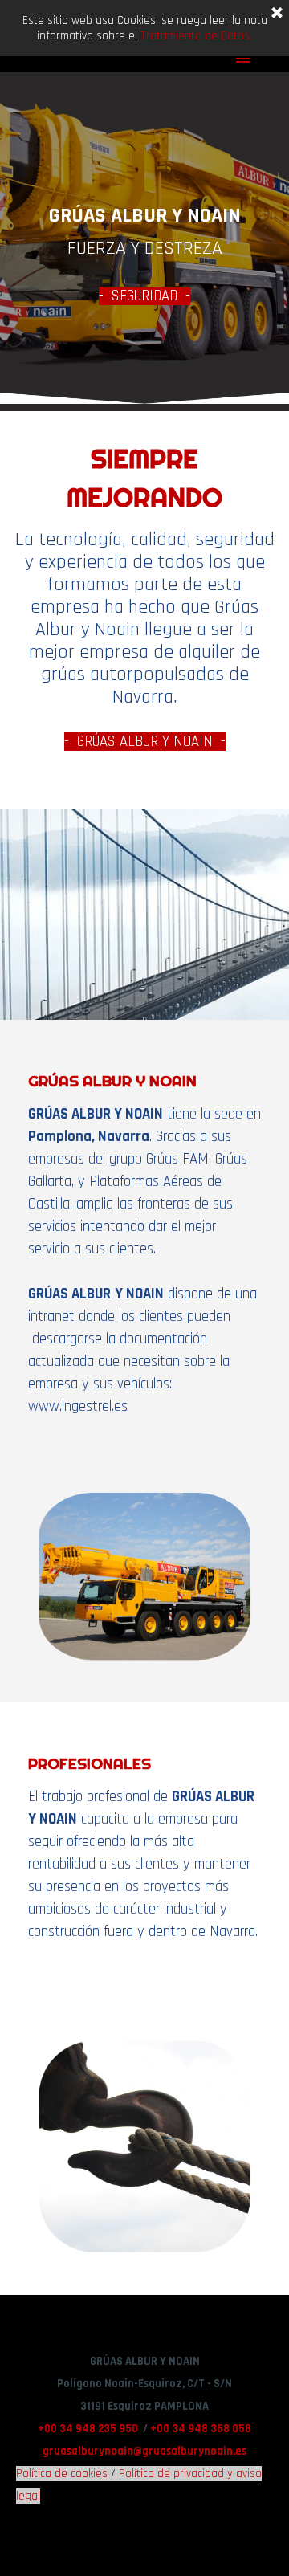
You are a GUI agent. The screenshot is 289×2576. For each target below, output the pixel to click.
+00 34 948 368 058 (201, 2429)
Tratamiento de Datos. (196, 36)
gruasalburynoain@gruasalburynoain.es (144, 2451)
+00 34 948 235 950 (88, 2429)
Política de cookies (62, 2474)
